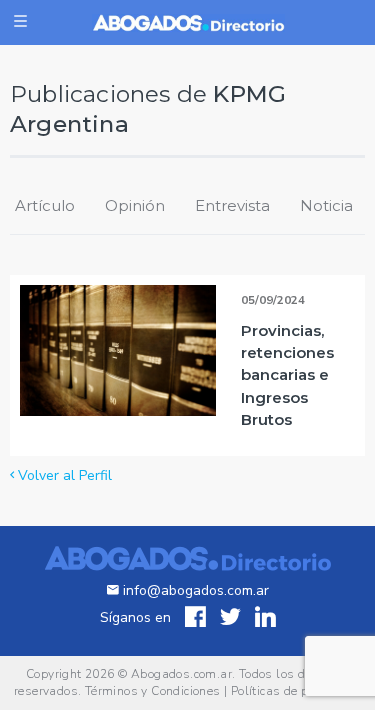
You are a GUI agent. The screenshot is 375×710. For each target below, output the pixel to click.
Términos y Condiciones (153, 691)
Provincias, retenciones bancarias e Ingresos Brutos (287, 374)
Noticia (326, 205)
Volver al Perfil (63, 475)
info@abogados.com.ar (196, 590)
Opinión (135, 205)
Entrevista (232, 205)
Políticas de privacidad (296, 691)
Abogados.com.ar (181, 674)
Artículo (45, 205)
